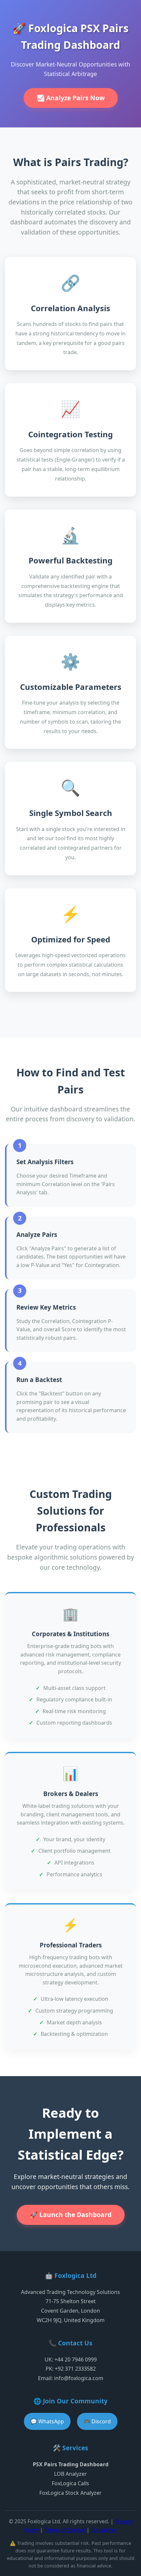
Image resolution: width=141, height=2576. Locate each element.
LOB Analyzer (70, 2474)
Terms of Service (65, 2530)
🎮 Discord (97, 2421)
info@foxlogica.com (79, 2378)
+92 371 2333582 (75, 2369)
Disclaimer (104, 2530)
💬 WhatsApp (47, 2421)
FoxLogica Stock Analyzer (70, 2493)
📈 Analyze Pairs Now (71, 98)
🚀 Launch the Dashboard (71, 2215)
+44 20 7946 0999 (76, 2359)
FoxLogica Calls (70, 2483)
